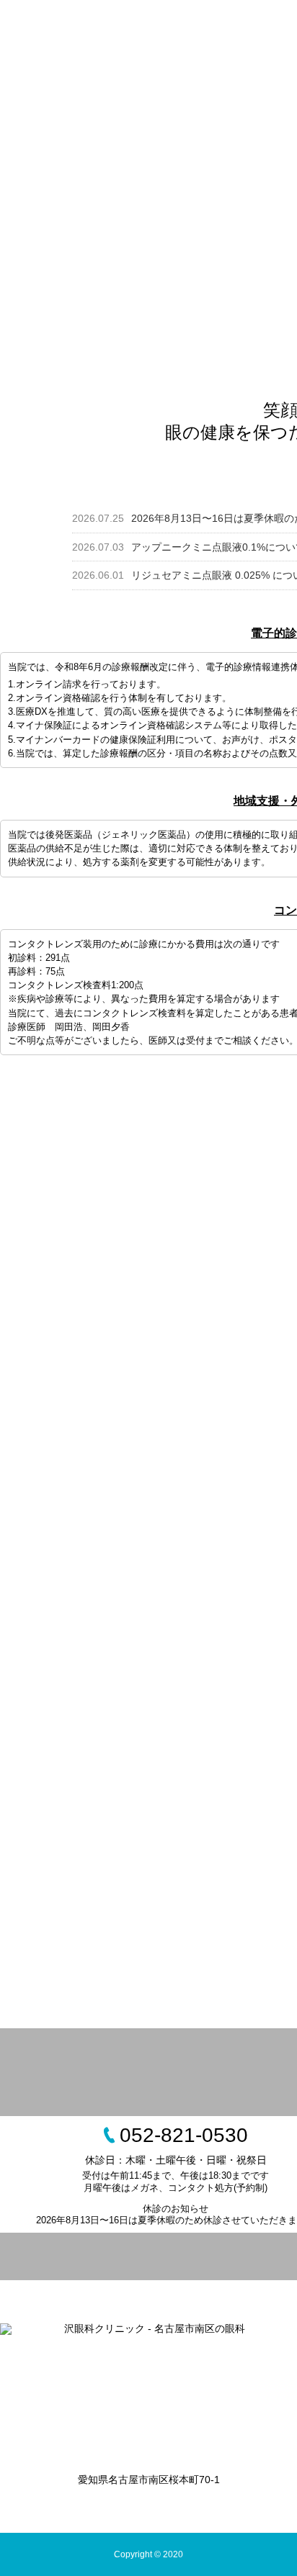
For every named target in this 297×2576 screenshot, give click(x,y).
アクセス (47, 97)
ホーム (42, 32)
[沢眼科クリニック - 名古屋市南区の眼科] (148, 2388)
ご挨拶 (166, 32)
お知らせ (104, 32)
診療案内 (228, 32)
